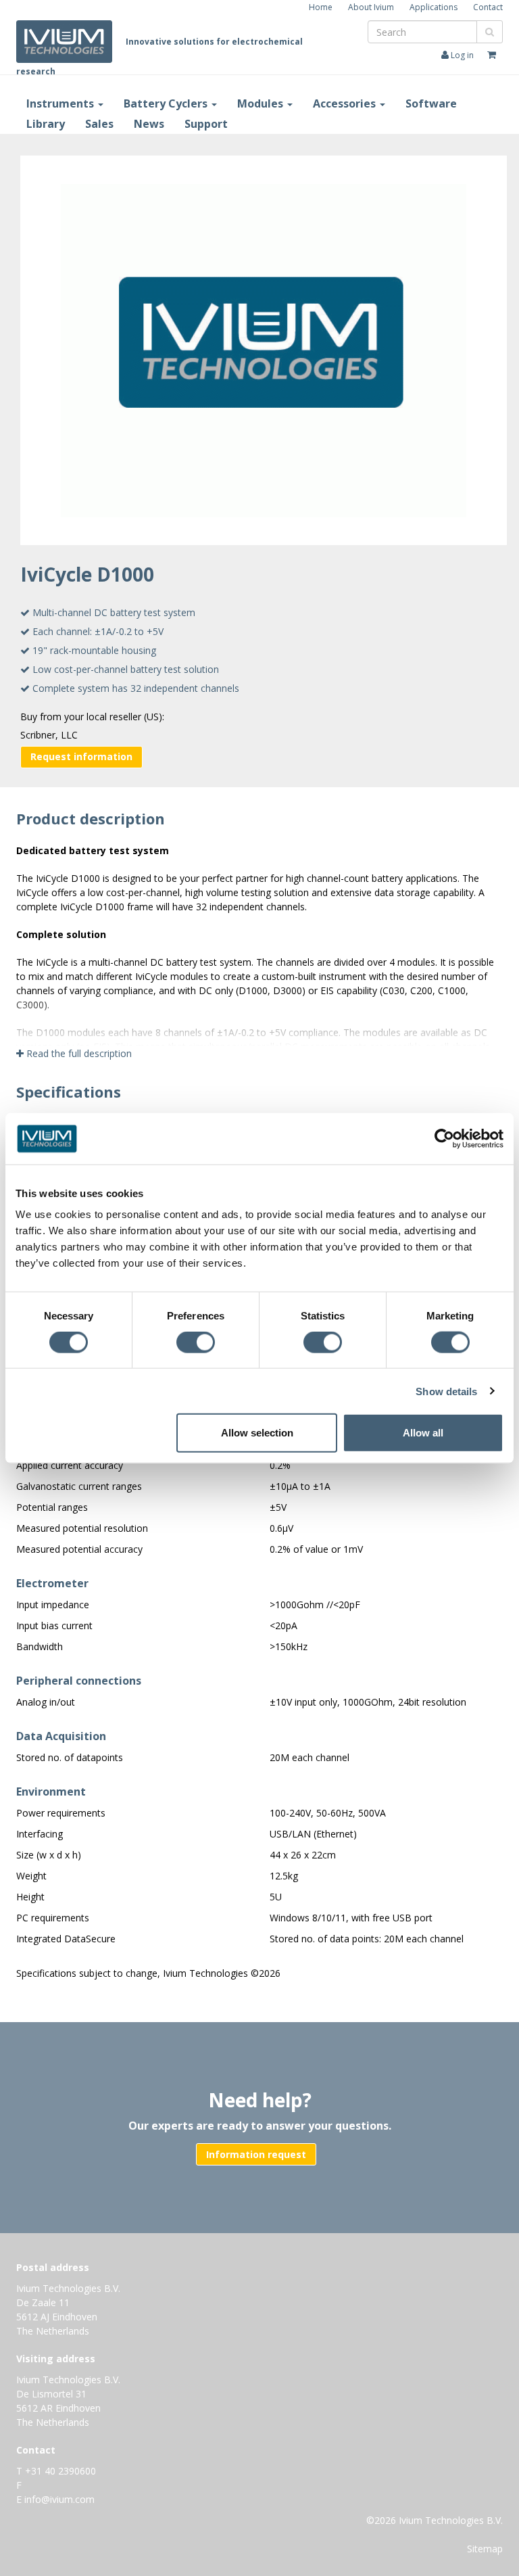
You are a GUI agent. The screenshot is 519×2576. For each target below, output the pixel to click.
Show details (446, 1391)
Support (206, 124)
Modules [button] (262, 103)
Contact (488, 7)
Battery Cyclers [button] (167, 103)
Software (431, 103)
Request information (81, 756)
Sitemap (485, 2549)
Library (46, 124)
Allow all (423, 1433)
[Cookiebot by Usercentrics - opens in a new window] (444, 1138)
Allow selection (257, 1433)
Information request (256, 2154)
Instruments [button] (61, 103)
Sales (99, 124)
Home (321, 7)
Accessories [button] (346, 103)
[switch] (199, 1344)
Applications (434, 7)
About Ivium (371, 7)
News (149, 124)
